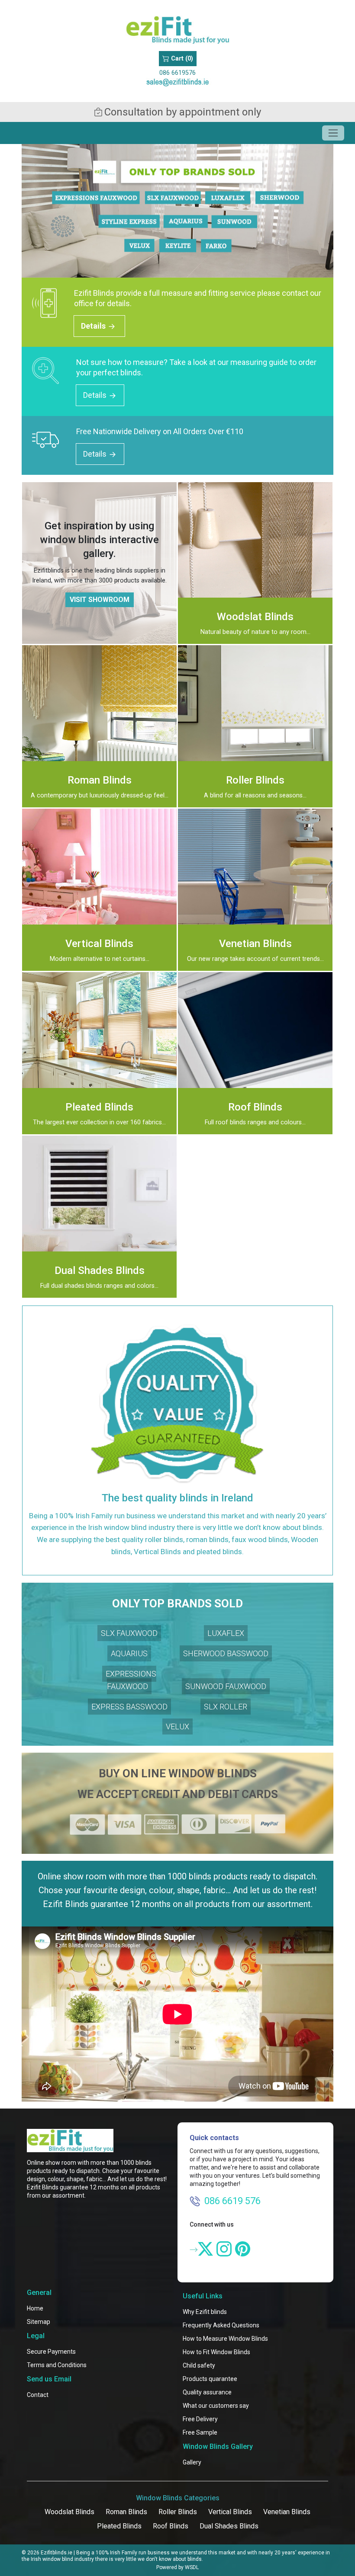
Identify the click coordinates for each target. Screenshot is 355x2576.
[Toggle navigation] (333, 133)
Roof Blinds (171, 2526)
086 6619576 (177, 73)
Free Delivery (200, 2419)
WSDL (192, 2567)
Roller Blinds (178, 2512)
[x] (205, 2249)
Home (35, 2308)
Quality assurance (207, 2392)
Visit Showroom (100, 600)
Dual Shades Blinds (229, 2526)
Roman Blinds (126, 2512)
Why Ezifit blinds (205, 2312)
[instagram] (224, 2249)
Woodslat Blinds (69, 2512)
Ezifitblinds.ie (56, 2553)
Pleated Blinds (119, 2526)
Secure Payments (51, 2352)
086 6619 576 (232, 2201)
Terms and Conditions (57, 2365)
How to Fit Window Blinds (216, 2352)
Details (94, 326)
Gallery (192, 2462)
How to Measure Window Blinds (225, 2339)
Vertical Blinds (230, 2512)
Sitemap (39, 2322)
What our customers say (216, 2406)
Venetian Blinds (287, 2512)
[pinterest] (243, 2249)
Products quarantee (210, 2379)
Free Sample (200, 2432)
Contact (38, 2395)
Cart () (181, 59)
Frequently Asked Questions (221, 2325)
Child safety (199, 2365)
